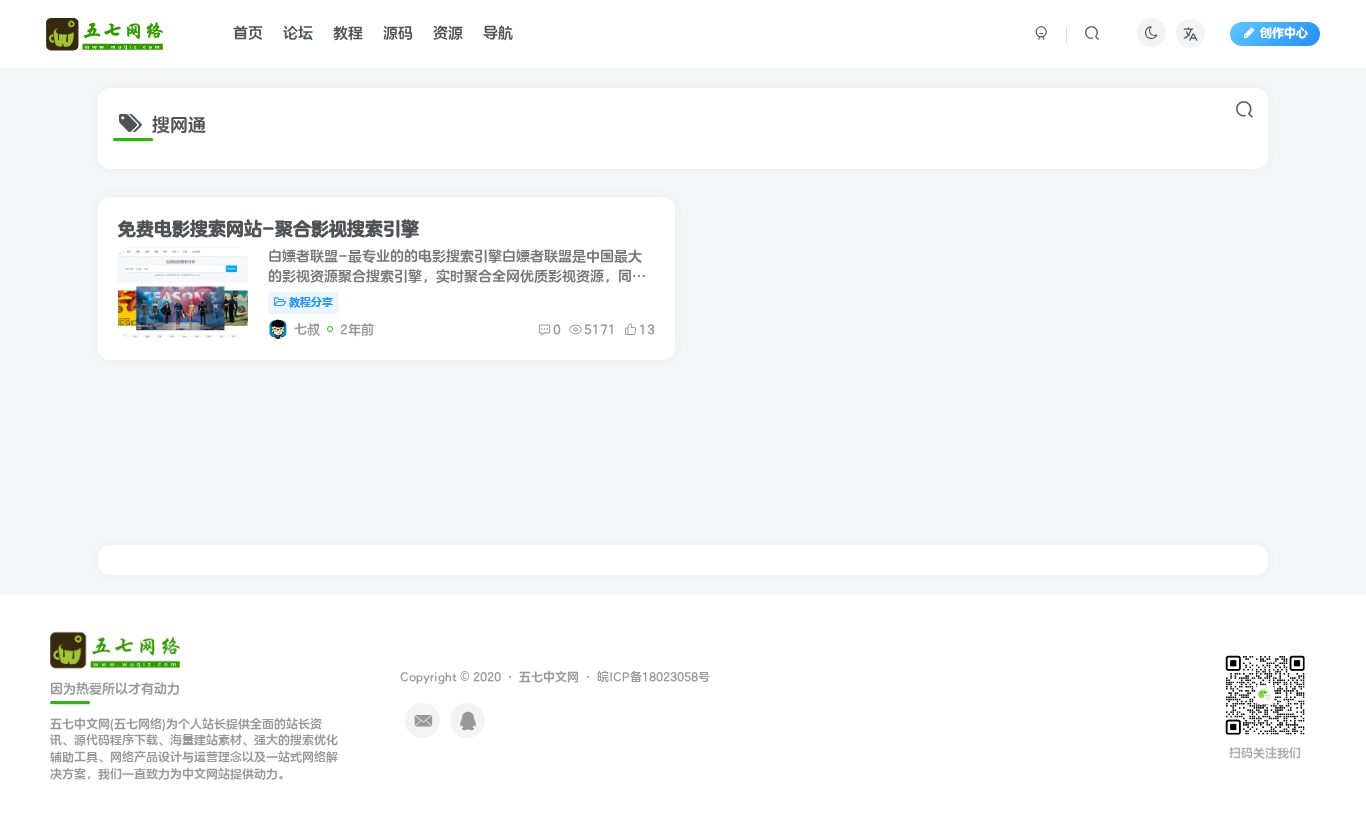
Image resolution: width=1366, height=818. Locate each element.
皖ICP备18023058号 (653, 677)
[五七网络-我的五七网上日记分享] (115, 648)
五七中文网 (549, 677)
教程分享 (311, 302)
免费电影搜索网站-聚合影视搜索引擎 (268, 229)
